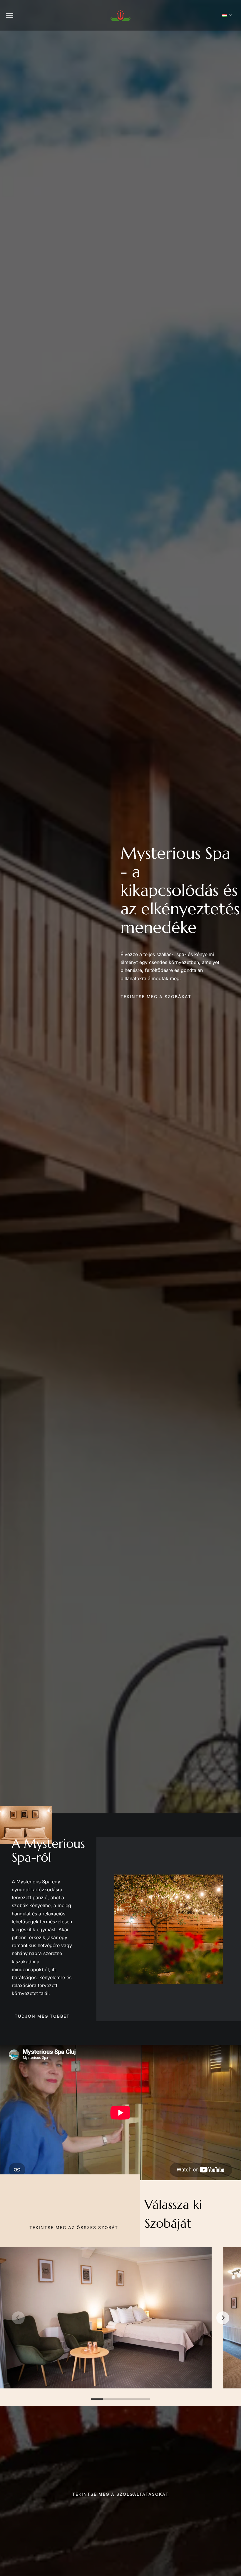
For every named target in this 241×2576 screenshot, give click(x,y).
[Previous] (18, 2318)
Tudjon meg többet (42, 2016)
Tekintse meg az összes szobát (74, 2227)
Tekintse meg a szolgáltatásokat (120, 2494)
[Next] (223, 2318)
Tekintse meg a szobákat (156, 997)
